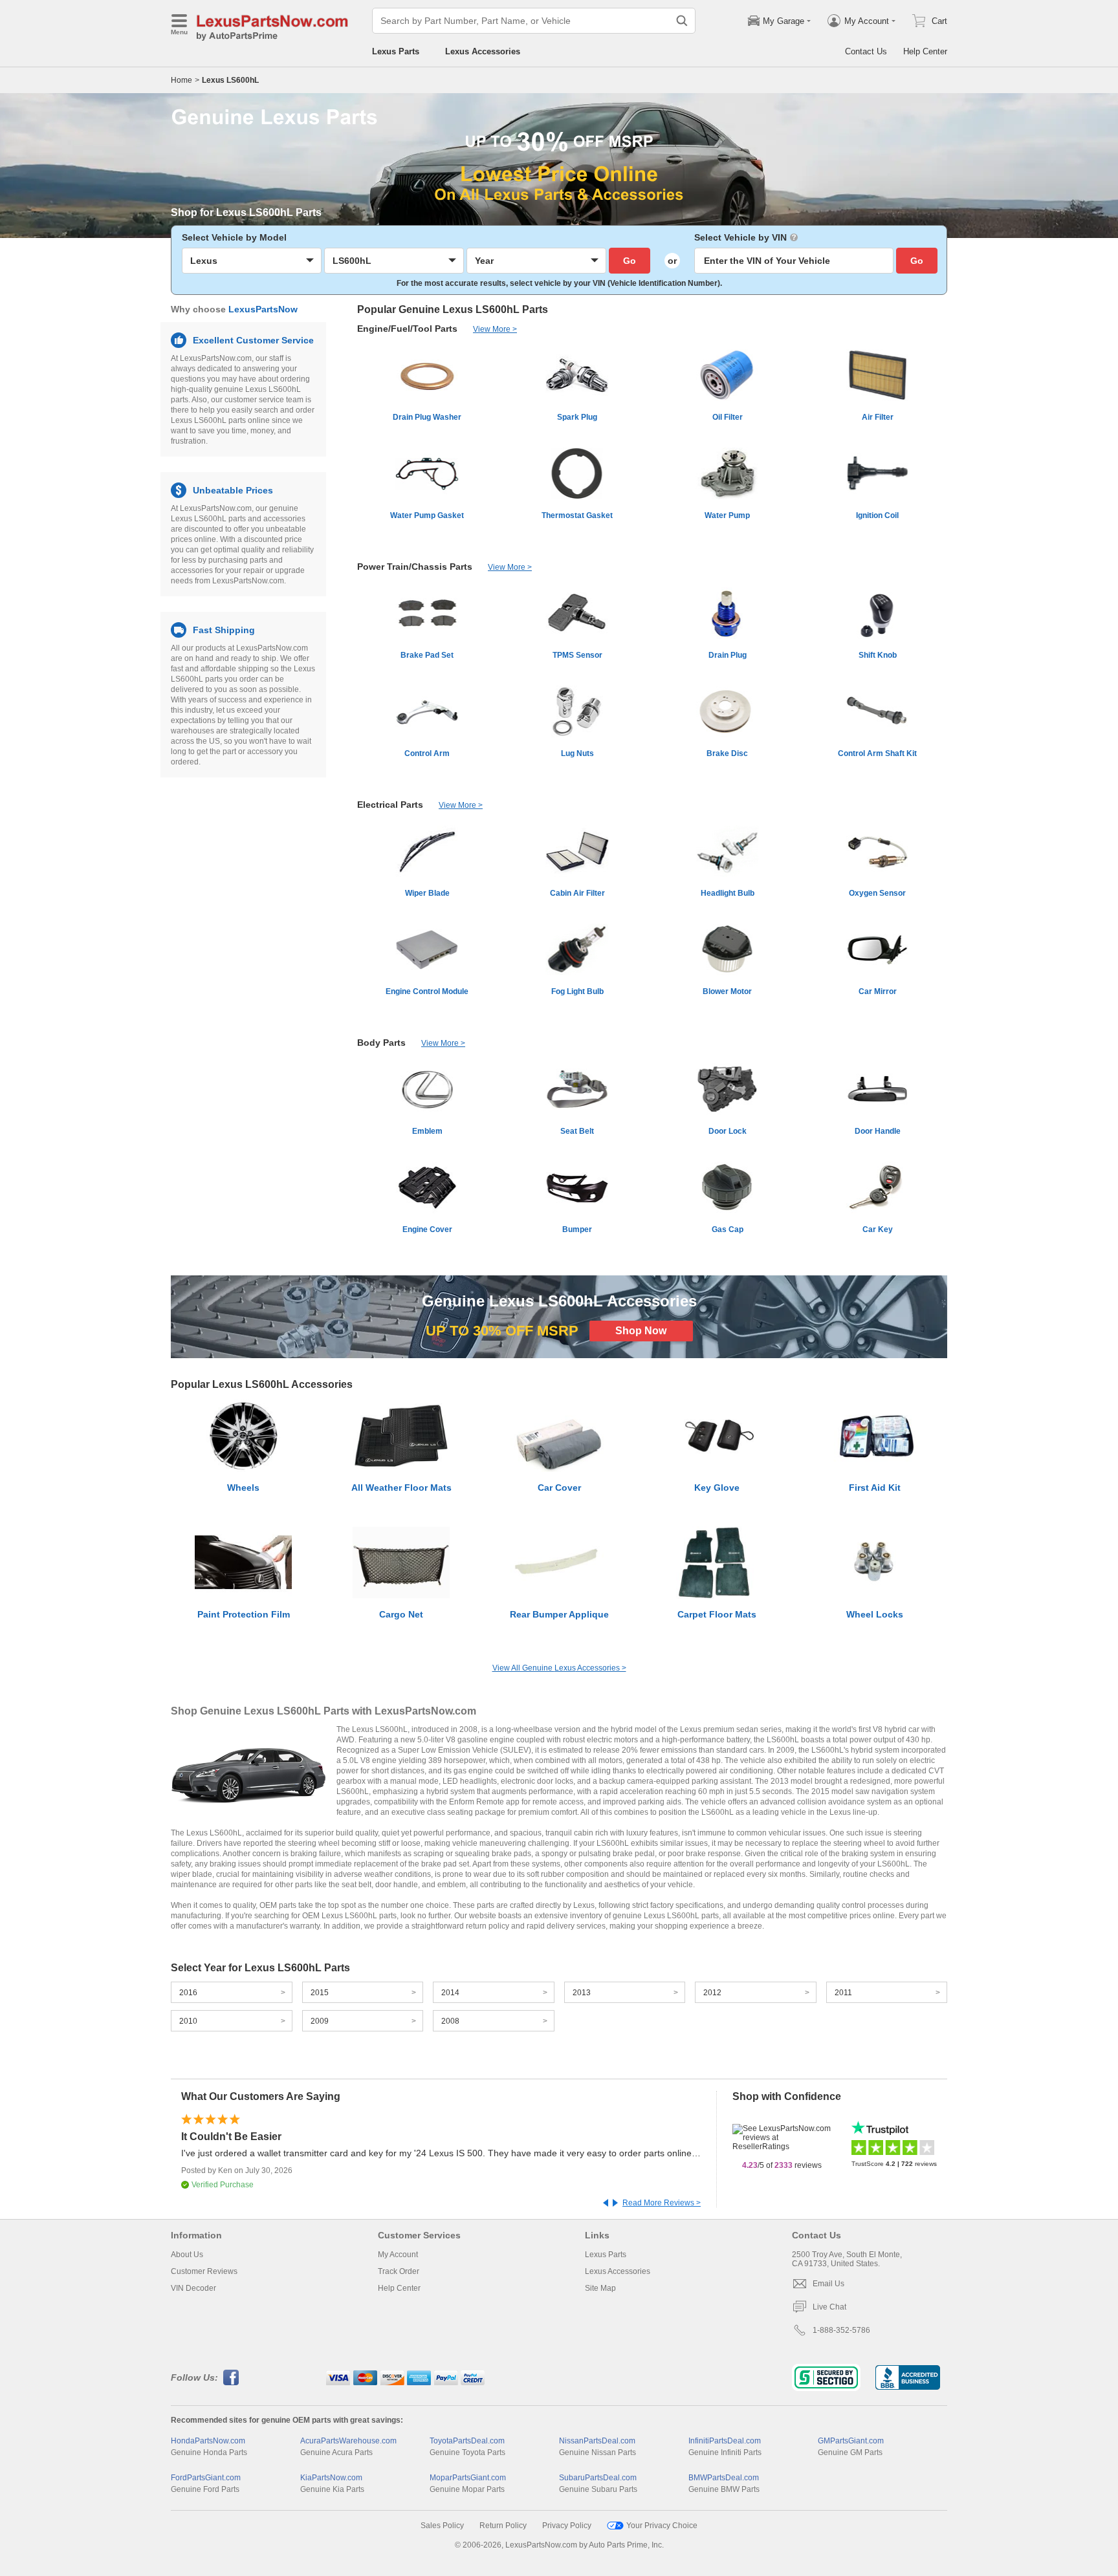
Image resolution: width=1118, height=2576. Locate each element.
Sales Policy (442, 2526)
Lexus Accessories (483, 51)
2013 (582, 1993)
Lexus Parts (396, 51)
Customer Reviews (204, 2271)
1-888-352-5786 (841, 2330)
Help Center (925, 51)
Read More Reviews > (662, 2203)
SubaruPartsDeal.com (598, 2478)
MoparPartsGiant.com (468, 2478)
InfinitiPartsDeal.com (725, 2441)
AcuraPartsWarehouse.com (348, 2441)
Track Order (399, 2271)
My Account (398, 2255)
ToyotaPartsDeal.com (467, 2441)
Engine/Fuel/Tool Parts (407, 329)
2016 (188, 1993)
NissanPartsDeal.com (597, 2441)
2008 (450, 2021)
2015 (320, 1993)
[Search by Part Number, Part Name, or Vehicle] (682, 21)
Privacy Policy (567, 2526)
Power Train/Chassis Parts (415, 567)
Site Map (600, 2288)
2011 (843, 1993)
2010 (188, 2021)
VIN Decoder (193, 2288)
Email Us (828, 2284)
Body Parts (381, 1043)
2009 (320, 2021)
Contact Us (866, 51)
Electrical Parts (390, 805)
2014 (450, 1993)
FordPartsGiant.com (206, 2478)
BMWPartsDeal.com (724, 2478)
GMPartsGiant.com (851, 2441)
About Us (187, 2255)
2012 (712, 1993)
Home (181, 80)
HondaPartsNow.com (208, 2441)
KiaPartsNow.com (331, 2478)
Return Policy (503, 2526)
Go (630, 261)
